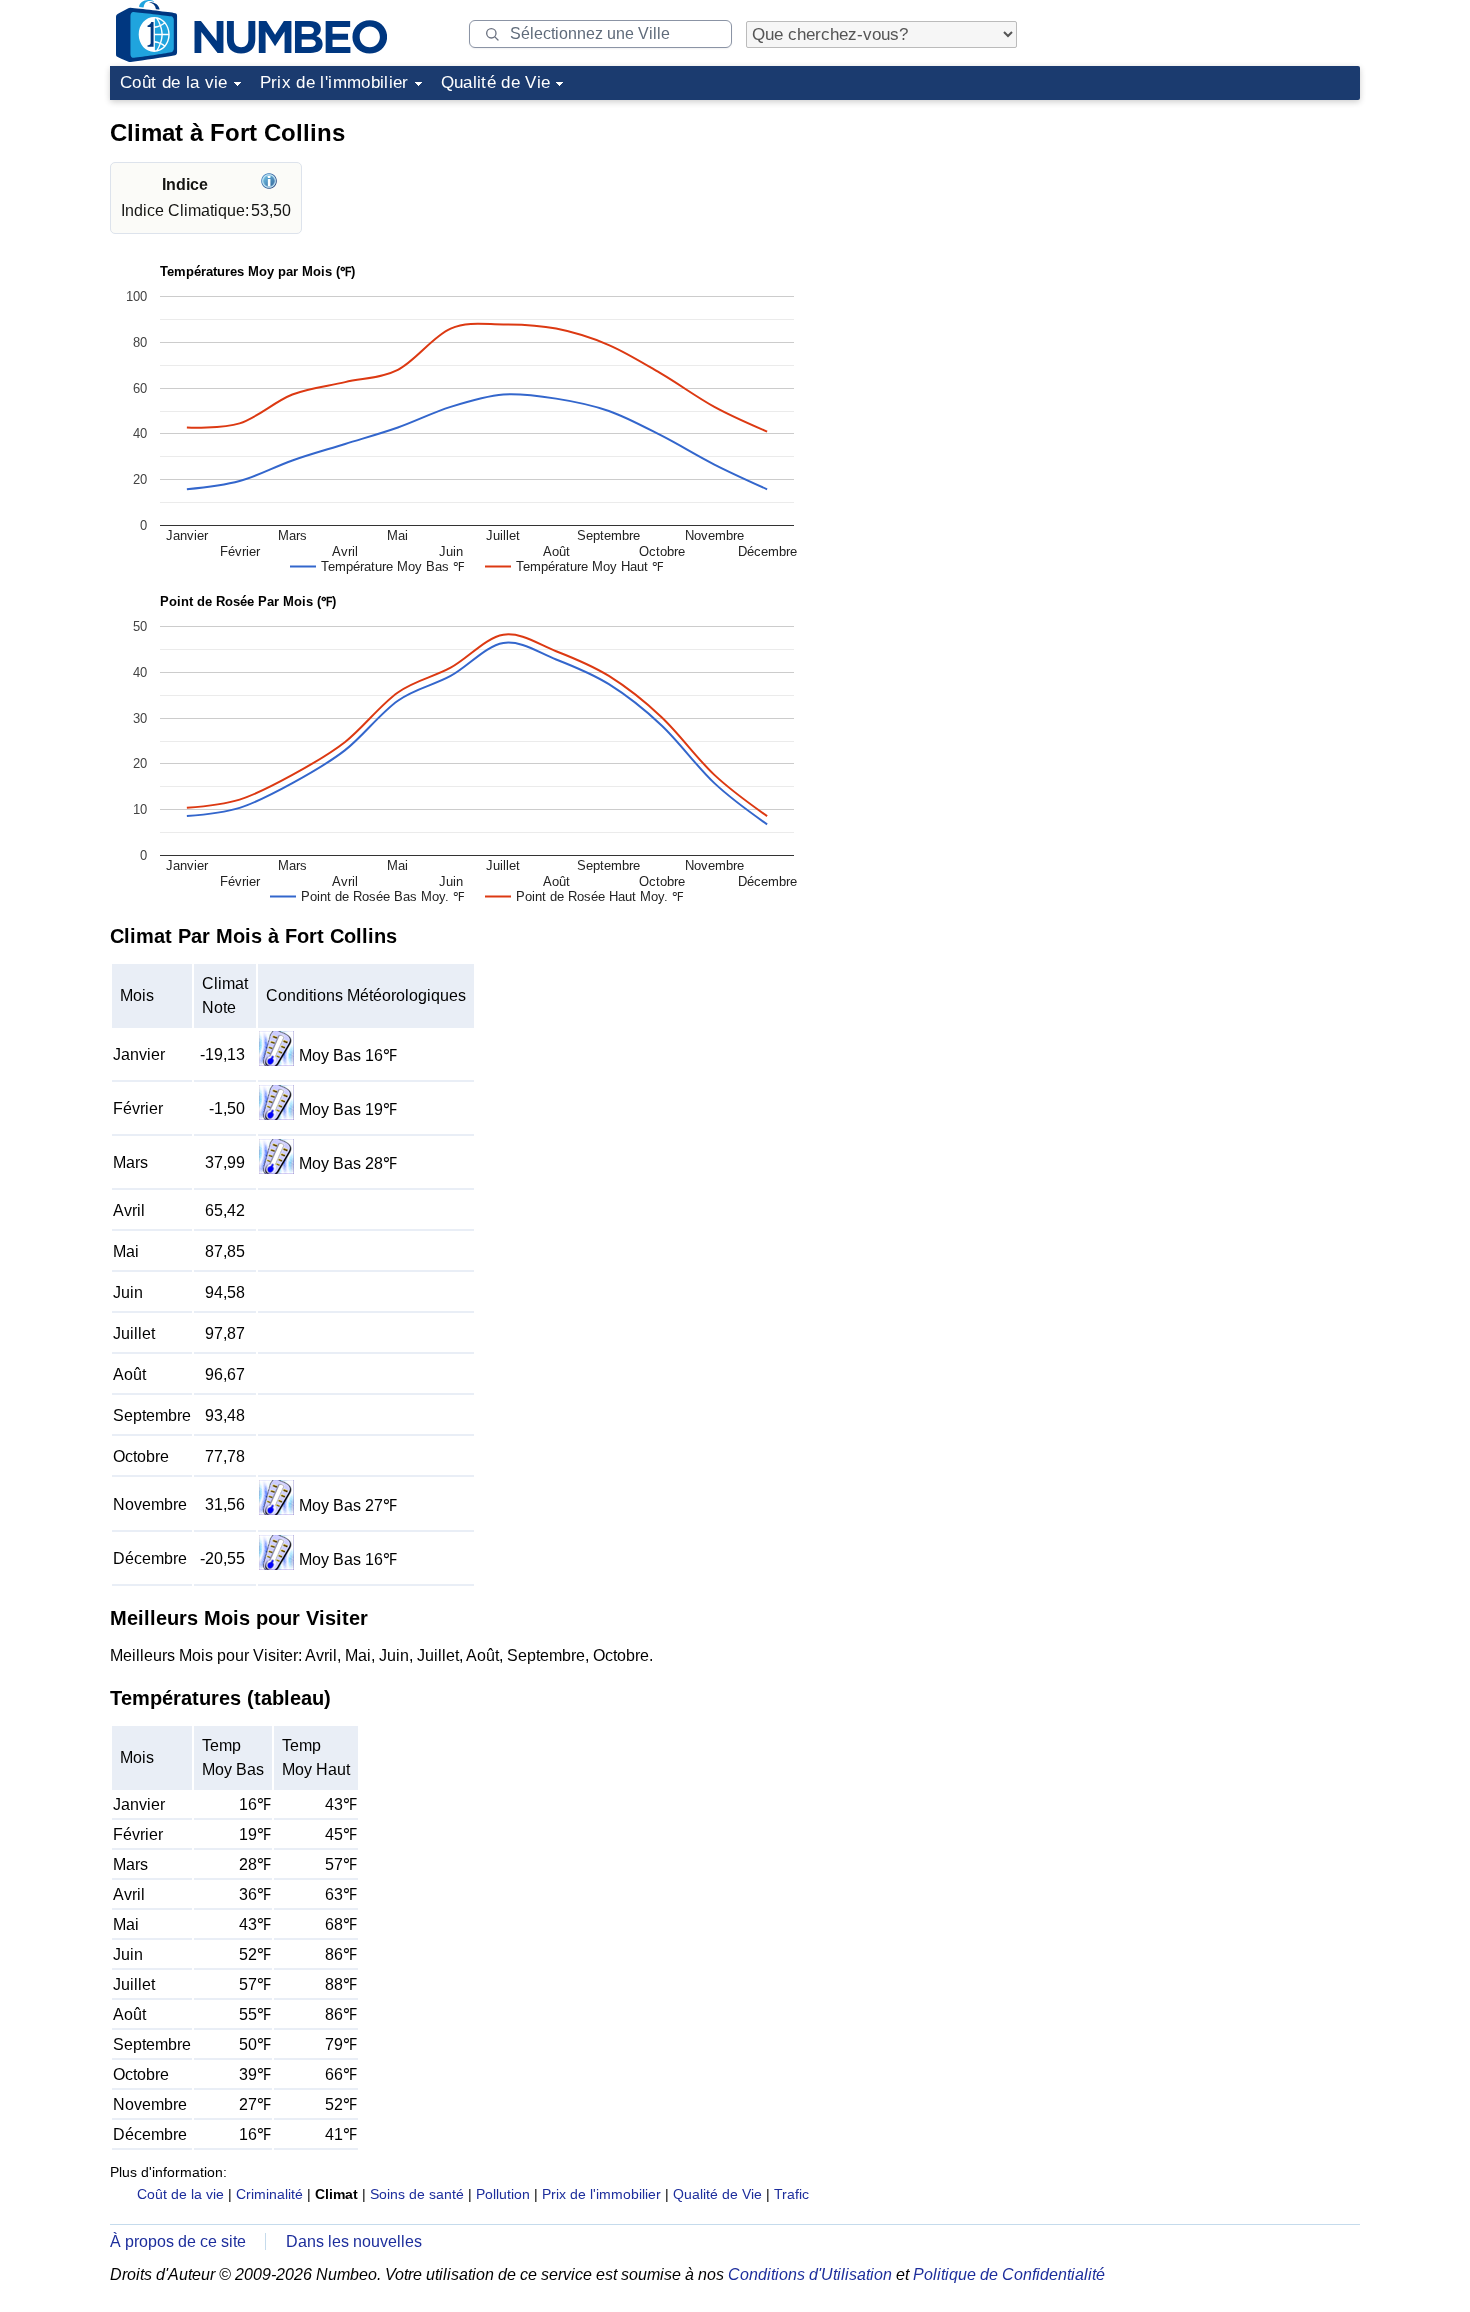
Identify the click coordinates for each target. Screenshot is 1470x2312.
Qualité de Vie (496, 82)
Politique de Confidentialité (1009, 2274)
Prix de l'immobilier (334, 82)
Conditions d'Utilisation (810, 2274)
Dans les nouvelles (354, 2241)
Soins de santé (417, 2194)
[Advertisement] (1210, 234)
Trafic (791, 2194)
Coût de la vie (174, 82)
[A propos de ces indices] (271, 184)
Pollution (503, 2194)
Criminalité (269, 2194)
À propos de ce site (178, 2241)
